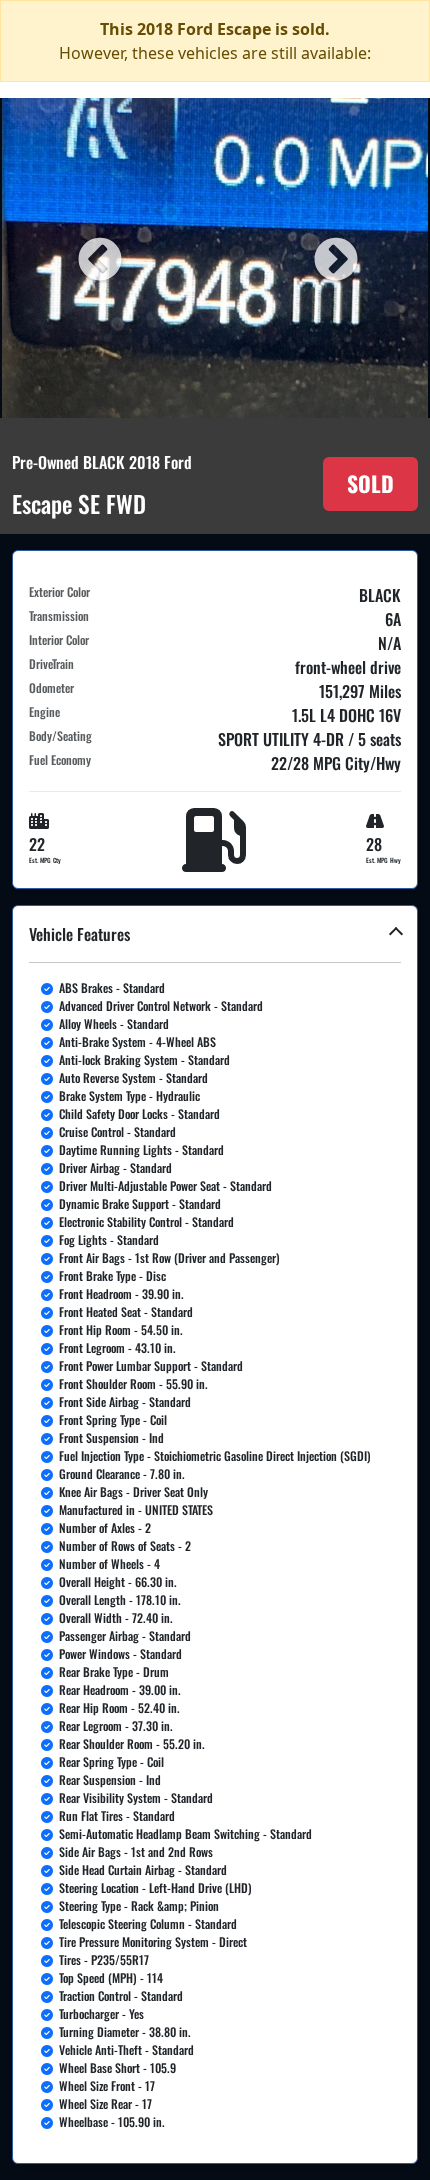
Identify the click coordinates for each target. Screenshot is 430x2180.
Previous (97, 258)
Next (333, 258)
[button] (215, 1534)
